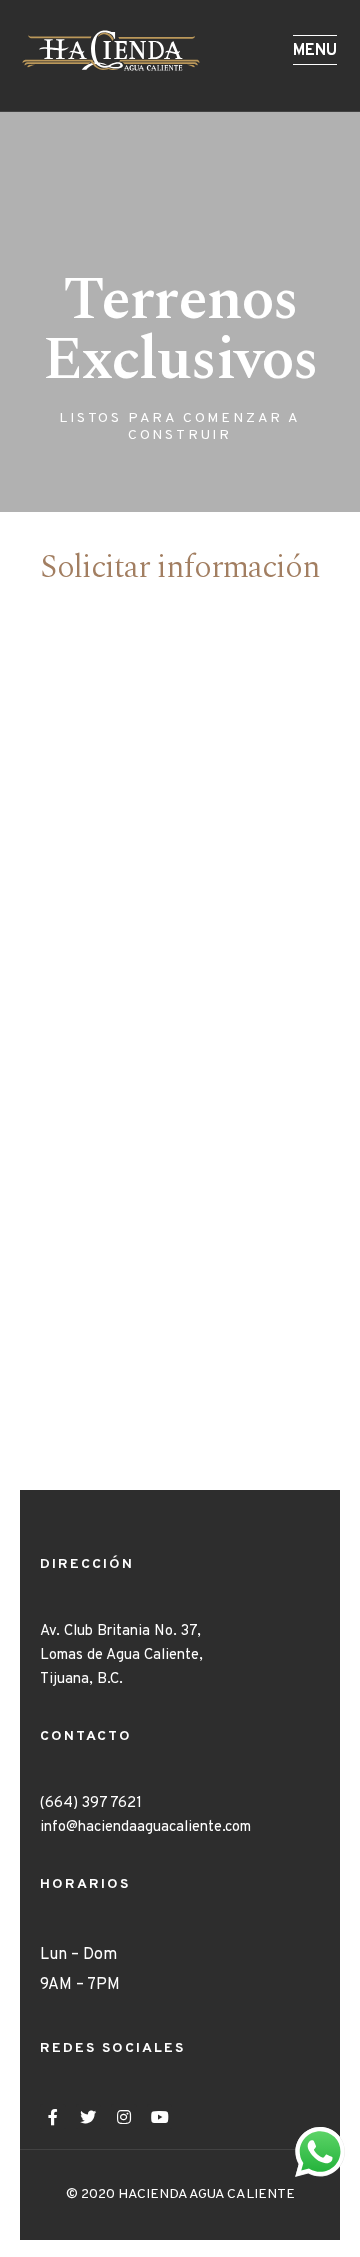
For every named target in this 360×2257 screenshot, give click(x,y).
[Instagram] (124, 2117)
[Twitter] (89, 2117)
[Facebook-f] (53, 2117)
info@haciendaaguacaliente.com (145, 1827)
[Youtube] (160, 2117)
